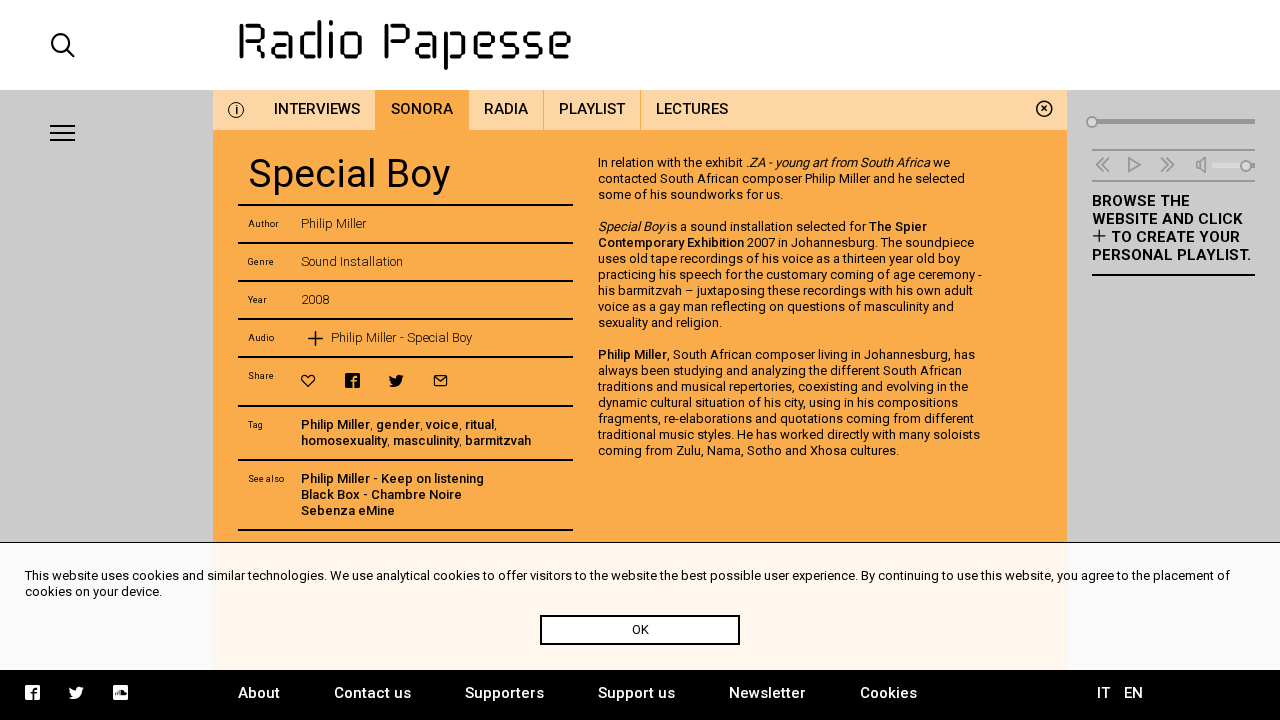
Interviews (317, 109)
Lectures (692, 109)
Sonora (422, 109)
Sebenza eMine (348, 510)
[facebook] (352, 380)
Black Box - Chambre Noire (381, 494)
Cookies (888, 693)
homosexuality (344, 440)
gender (398, 424)
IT (1103, 693)
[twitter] (396, 380)
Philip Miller (335, 424)
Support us (636, 693)
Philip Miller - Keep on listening (392, 478)
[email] (440, 380)
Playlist (592, 109)
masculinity (426, 440)
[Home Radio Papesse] (639, 45)
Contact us (372, 693)
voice (442, 424)
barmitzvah (498, 440)
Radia (506, 109)
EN (1133, 693)
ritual (479, 424)
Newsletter (767, 693)
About (259, 693)
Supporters (504, 693)
